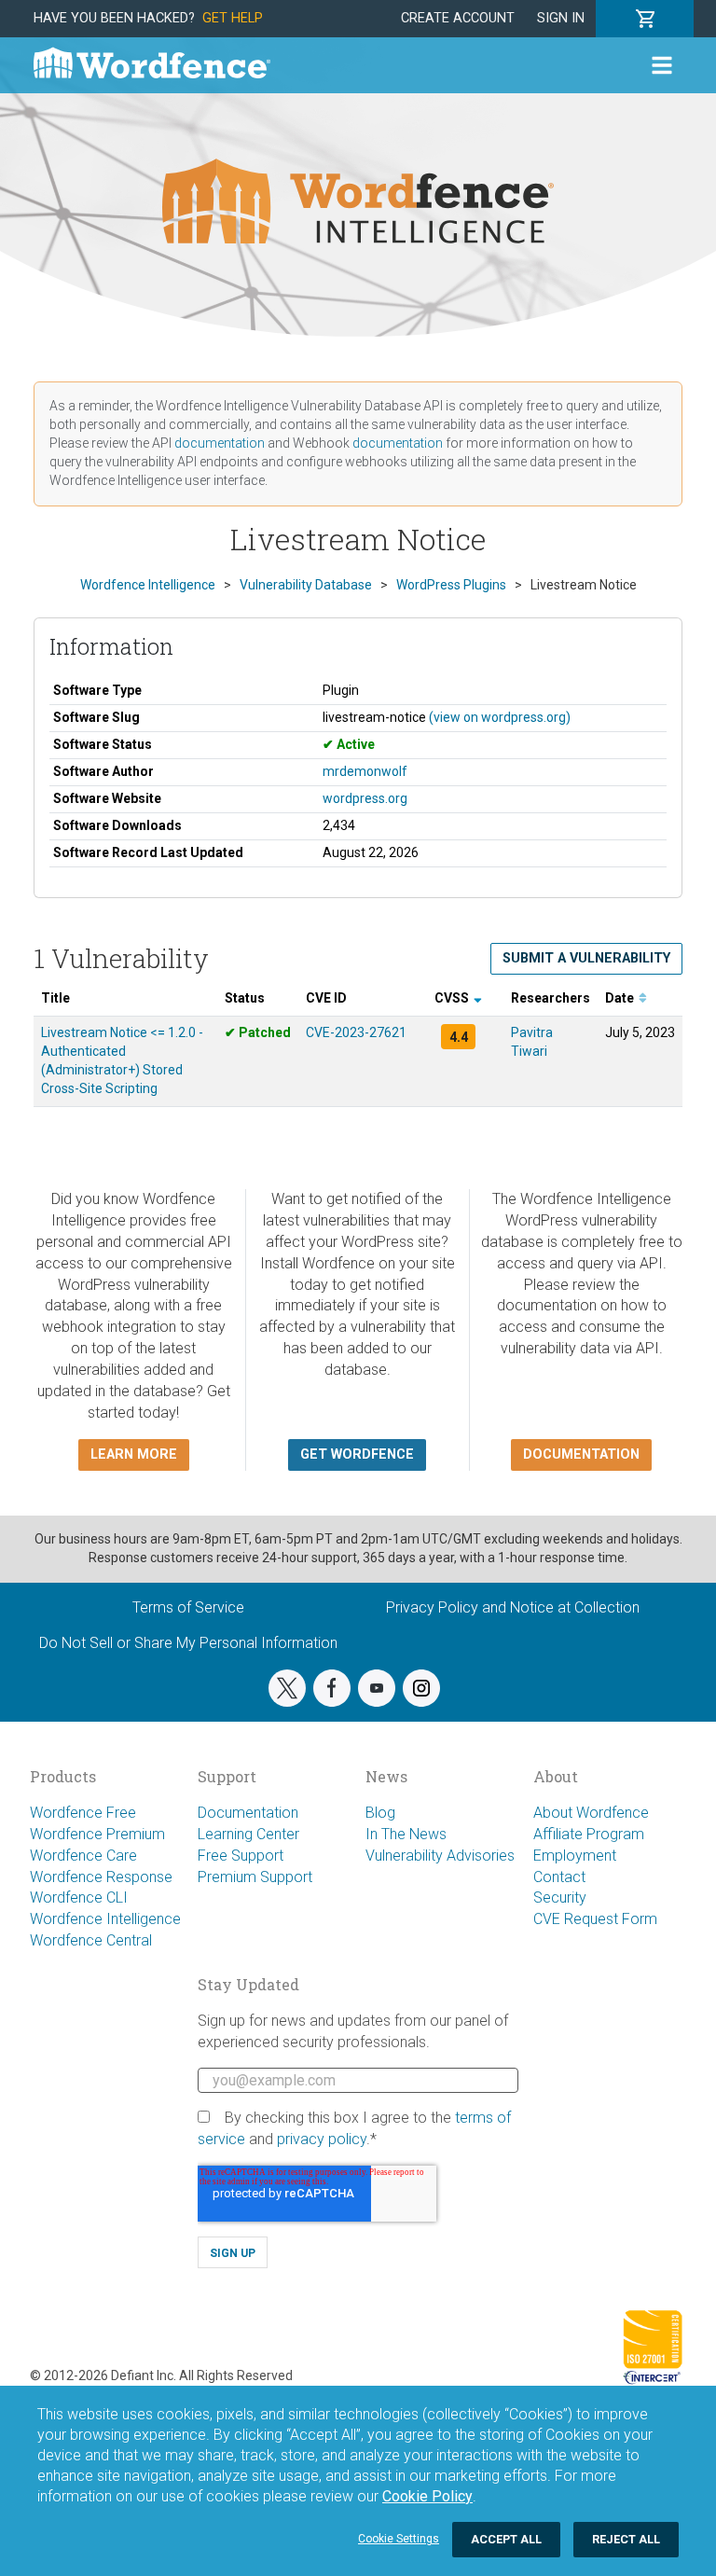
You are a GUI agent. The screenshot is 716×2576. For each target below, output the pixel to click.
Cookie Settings (399, 2539)
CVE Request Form (595, 1919)
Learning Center (248, 1834)
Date (621, 998)
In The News (406, 1834)
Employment (575, 1856)
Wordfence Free (83, 1813)
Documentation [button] (581, 1454)
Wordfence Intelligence (105, 1919)
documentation (220, 443)
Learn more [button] (134, 1454)
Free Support (241, 1856)
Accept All (506, 2539)
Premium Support (255, 1877)
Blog (380, 1813)
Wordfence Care (83, 1856)
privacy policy (322, 2139)
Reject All (626, 2539)
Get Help (233, 18)
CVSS (453, 998)
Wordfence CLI (79, 1897)
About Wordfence (591, 1813)
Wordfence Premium (97, 1834)
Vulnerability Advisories (440, 1856)
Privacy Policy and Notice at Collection (513, 1607)
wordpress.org (365, 798)
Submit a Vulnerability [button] (586, 958)
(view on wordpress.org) (500, 717)
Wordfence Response (101, 1877)
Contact (559, 1877)
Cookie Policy (427, 2496)
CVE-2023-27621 (356, 1032)
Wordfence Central (91, 1940)
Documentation (248, 1813)
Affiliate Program (589, 1834)
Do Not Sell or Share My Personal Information (188, 1643)
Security (560, 1897)
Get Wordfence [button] (357, 1454)
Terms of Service (188, 1607)
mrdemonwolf (365, 771)
